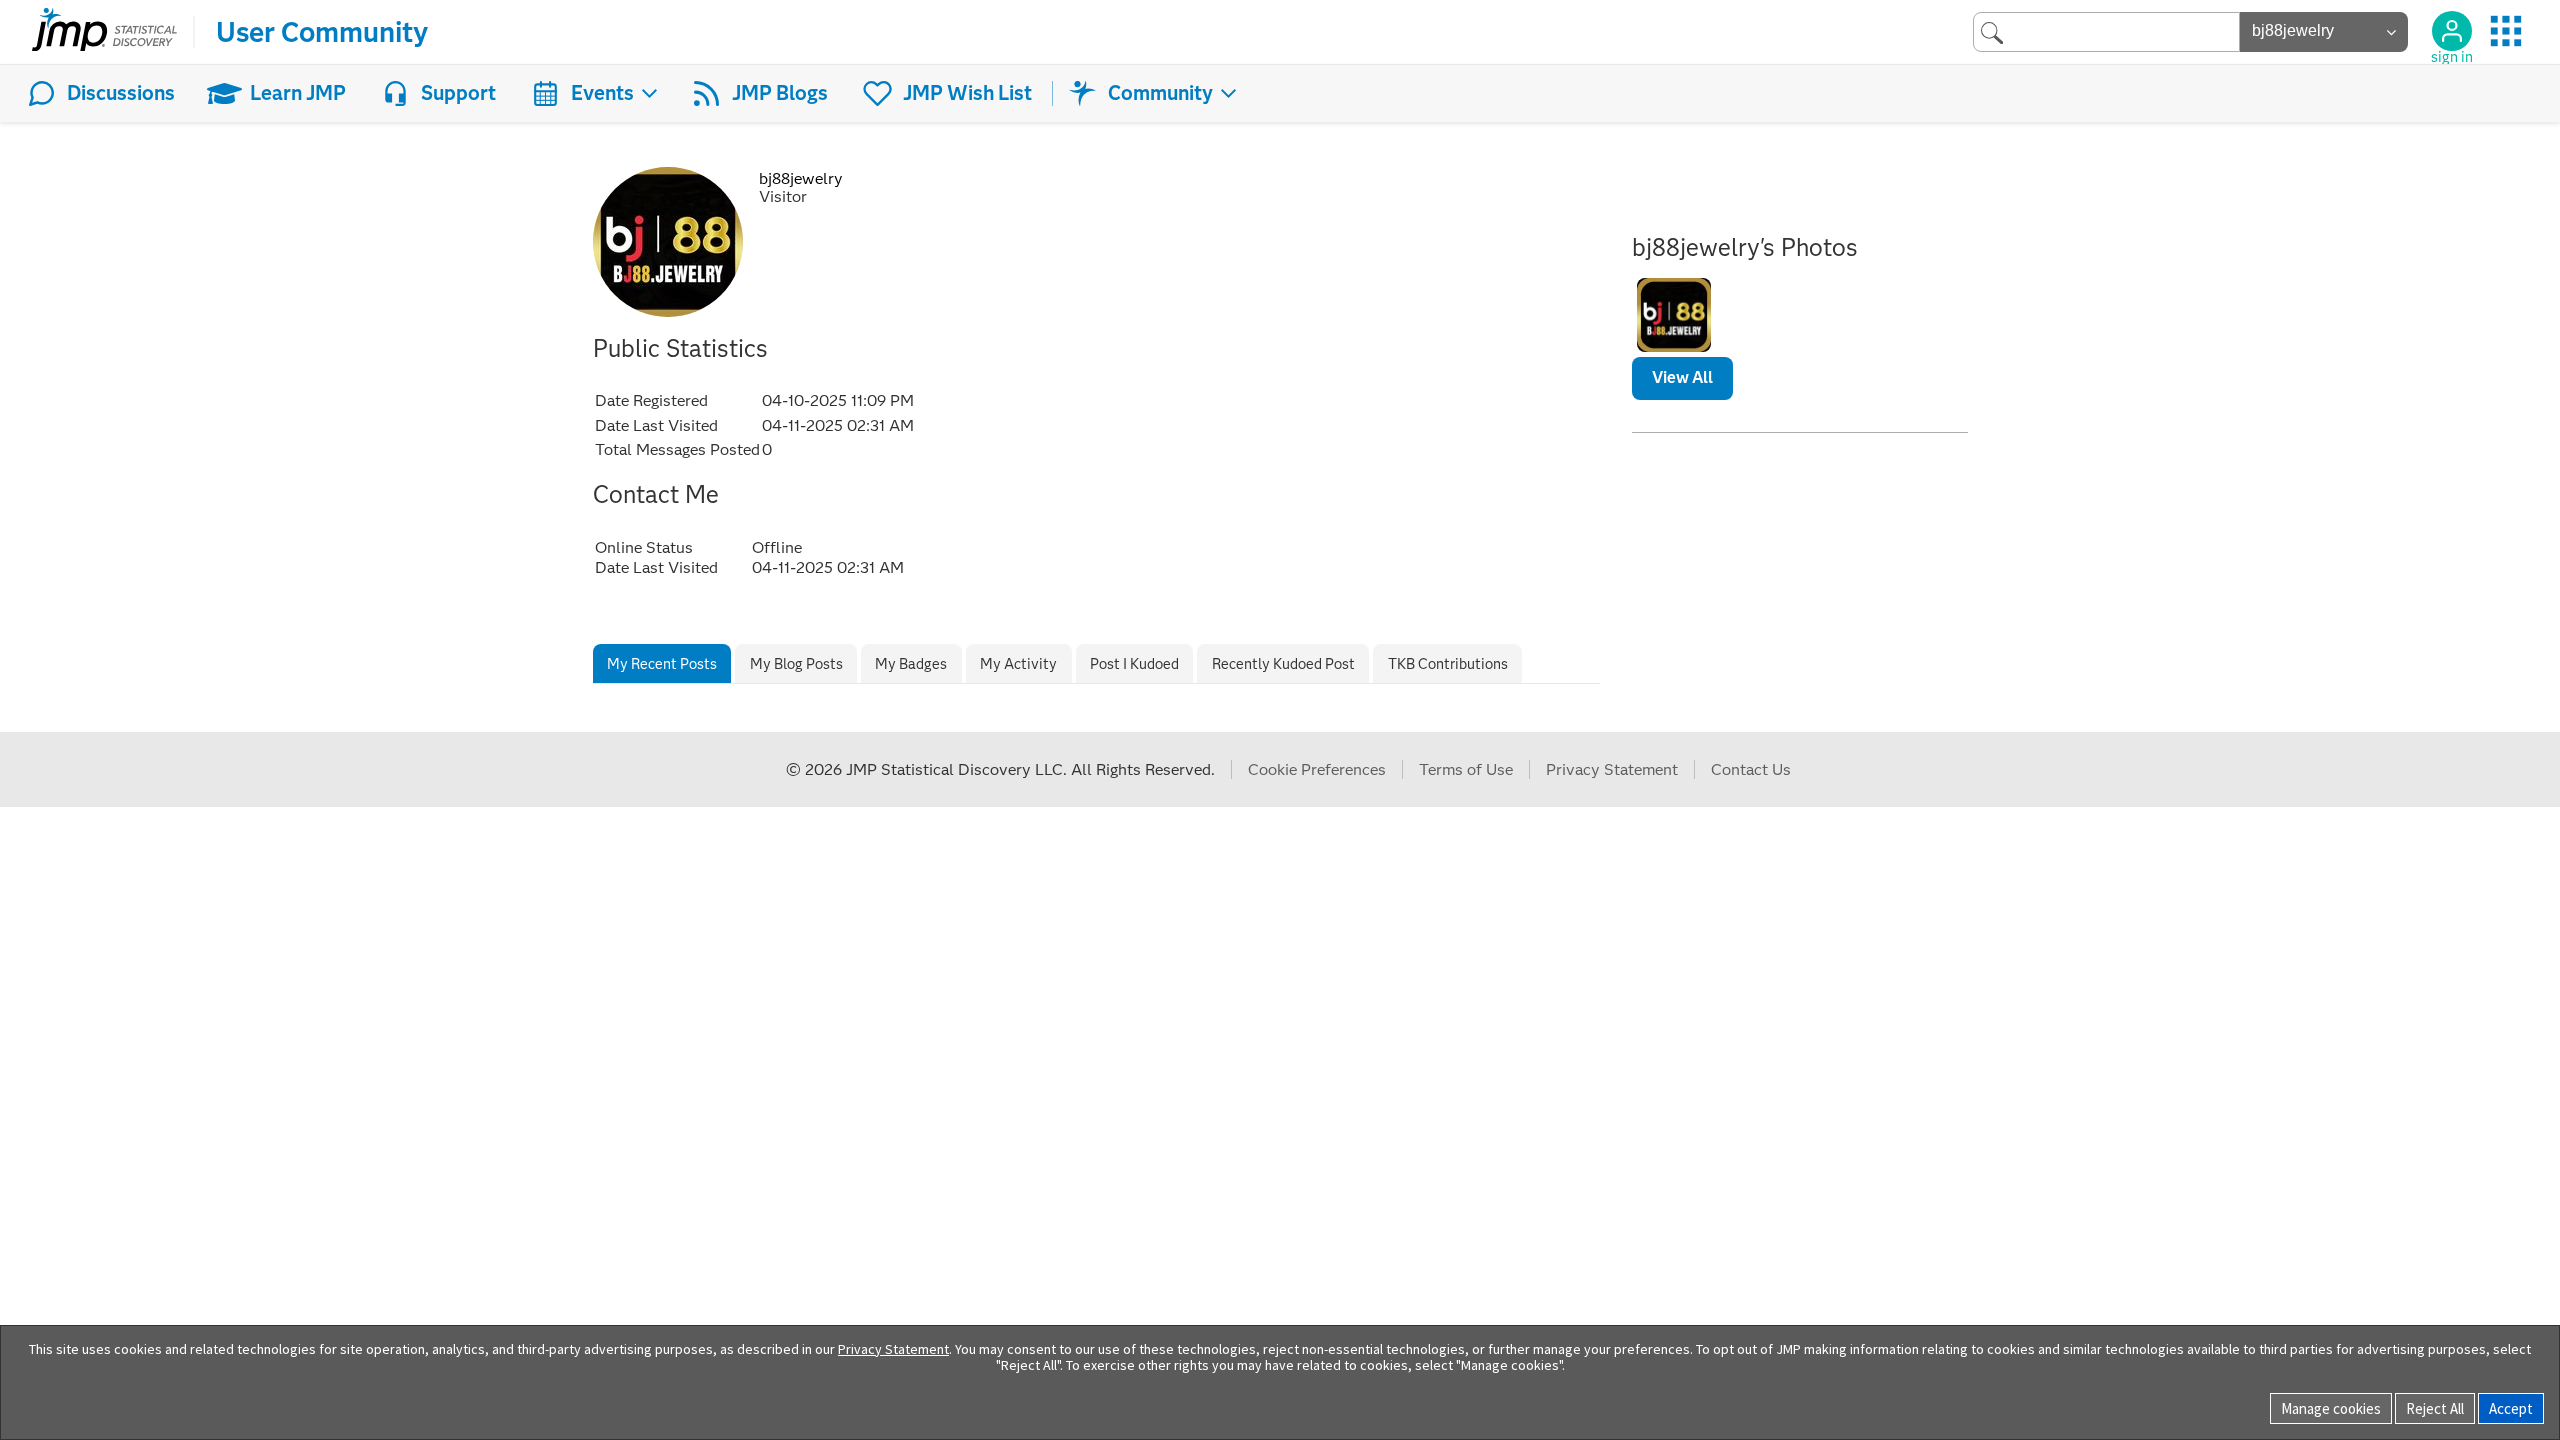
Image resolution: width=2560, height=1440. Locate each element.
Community (1160, 93)
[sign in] (2452, 31)
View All (1682, 377)
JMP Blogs (780, 93)
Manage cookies (2331, 1408)
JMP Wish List (967, 93)
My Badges (911, 664)
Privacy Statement (1612, 769)
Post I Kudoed (1134, 664)
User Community (322, 32)
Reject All (2435, 1408)
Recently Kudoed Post (1283, 664)
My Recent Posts (662, 664)
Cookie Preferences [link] (1317, 769)
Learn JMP (298, 93)
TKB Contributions (1448, 664)
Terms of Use (1466, 769)
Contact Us (1751, 769)
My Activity (1018, 664)
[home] (104, 32)
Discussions (121, 93)
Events (602, 93)
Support (458, 93)
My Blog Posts (796, 664)
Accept (2511, 1408)
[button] (1674, 315)
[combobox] (2106, 31)
